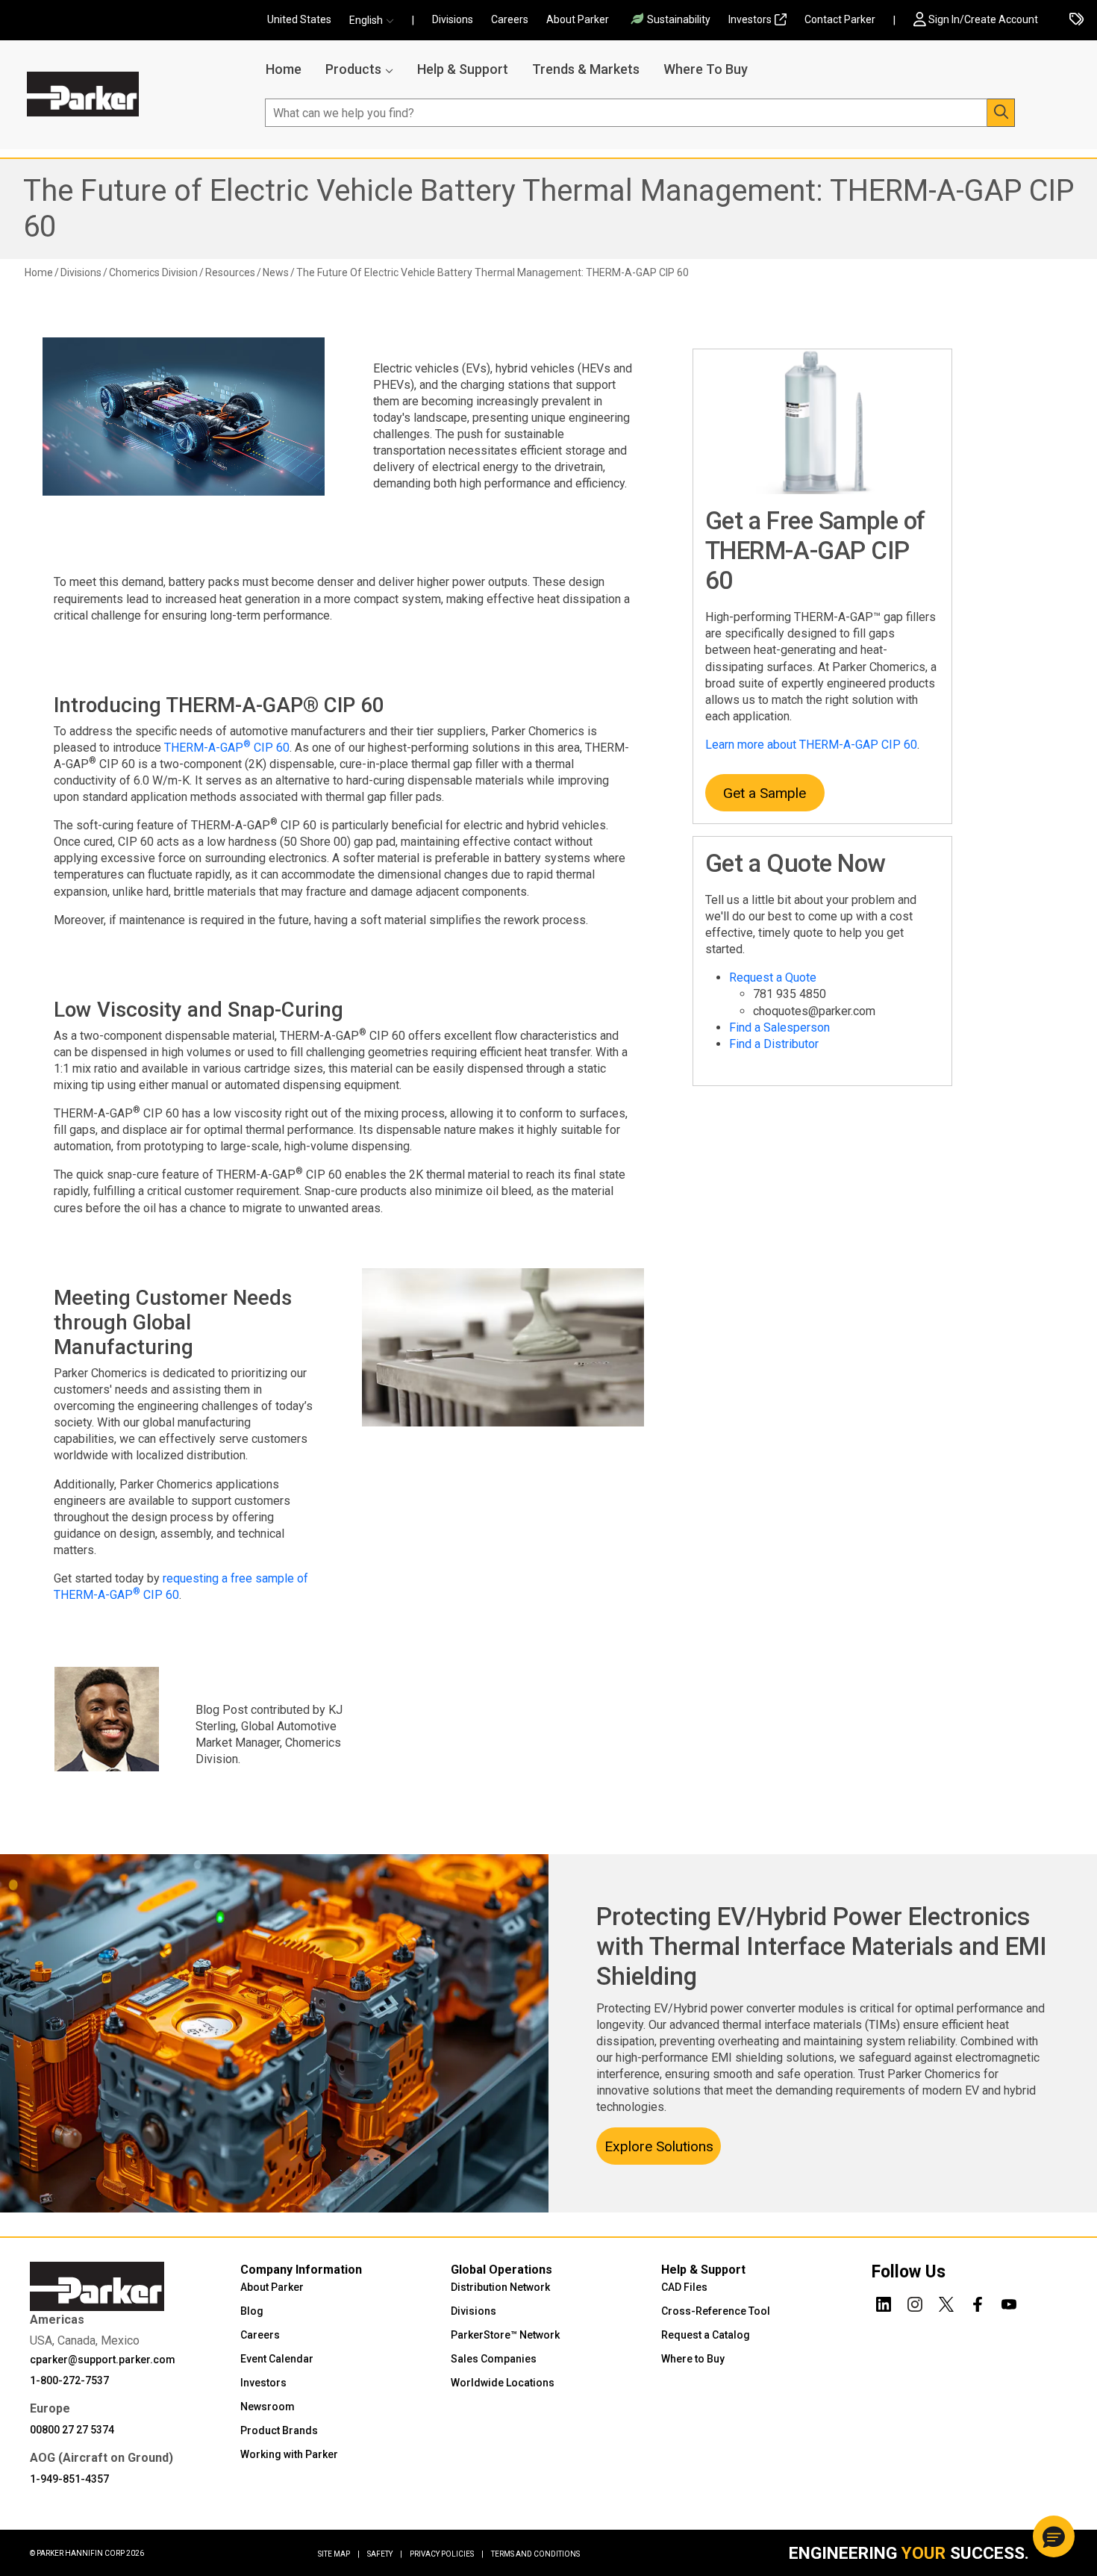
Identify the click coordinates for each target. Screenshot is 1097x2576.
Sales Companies (494, 2359)
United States (299, 19)
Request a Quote (773, 977)
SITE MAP (339, 2554)
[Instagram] (915, 2302)
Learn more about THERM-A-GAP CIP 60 (811, 745)
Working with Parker (289, 2454)
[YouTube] (1009, 2302)
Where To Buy (706, 69)
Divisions (453, 19)
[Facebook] (978, 2302)
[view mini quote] (1076, 21)
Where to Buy (693, 2359)
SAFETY (385, 2554)
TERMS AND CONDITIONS (535, 2554)
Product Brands (279, 2430)
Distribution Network (500, 2287)
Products (353, 69)
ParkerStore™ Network (505, 2335)
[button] (376, 21)
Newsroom (268, 2407)
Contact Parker (840, 19)
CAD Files (684, 2287)
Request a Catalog (706, 2335)
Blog (252, 2311)
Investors (750, 19)
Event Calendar (277, 2359)
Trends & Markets (586, 69)
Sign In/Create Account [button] (983, 19)
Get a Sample (765, 793)
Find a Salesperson (779, 1027)
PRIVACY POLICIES (447, 2554)
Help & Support (463, 69)
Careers (510, 19)
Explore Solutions (659, 2146)
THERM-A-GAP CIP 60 (227, 748)
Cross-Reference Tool (716, 2311)
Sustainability (679, 19)
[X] (946, 2302)
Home (284, 69)
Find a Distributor (774, 1044)
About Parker (578, 19)
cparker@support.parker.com (103, 2360)
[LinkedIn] (884, 2302)
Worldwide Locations (503, 2383)
